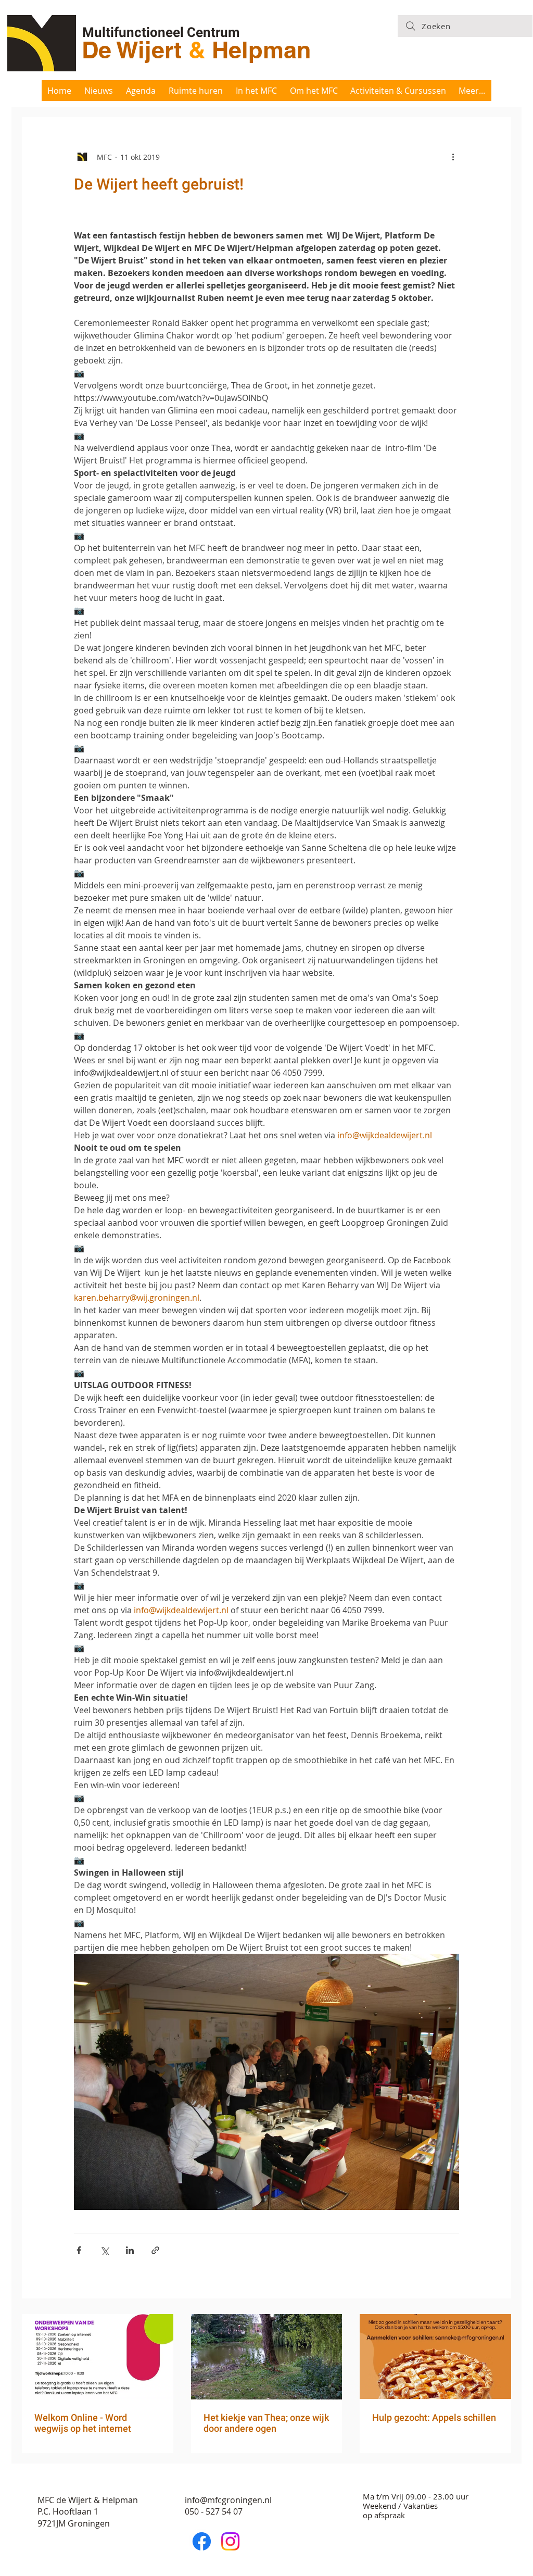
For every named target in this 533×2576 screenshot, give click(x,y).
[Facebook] (202, 2541)
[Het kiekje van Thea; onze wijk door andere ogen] (267, 2357)
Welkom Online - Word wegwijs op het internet (83, 2423)
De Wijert (135, 50)
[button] (257, 91)
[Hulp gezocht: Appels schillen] (435, 2357)
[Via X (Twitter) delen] (104, 2250)
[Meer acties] (453, 157)
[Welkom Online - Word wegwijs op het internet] (98, 2357)
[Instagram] (230, 2541)
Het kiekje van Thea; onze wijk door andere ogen (266, 2423)
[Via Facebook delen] (79, 2250)
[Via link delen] (155, 2250)
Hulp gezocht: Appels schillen (434, 2417)
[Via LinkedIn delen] (130, 2250)
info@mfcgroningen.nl (228, 2500)
